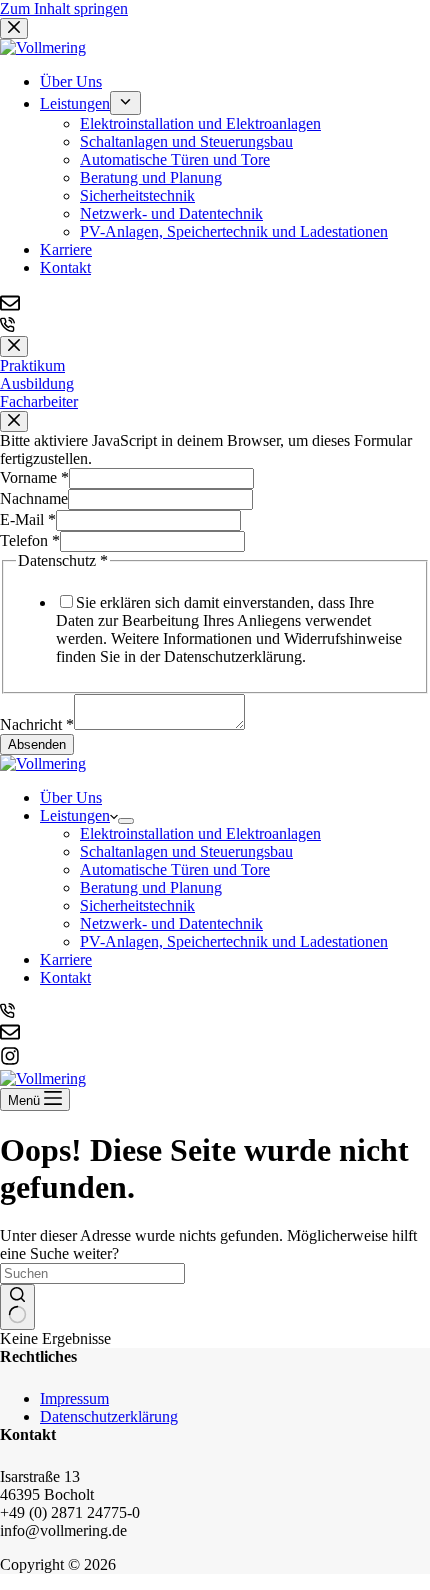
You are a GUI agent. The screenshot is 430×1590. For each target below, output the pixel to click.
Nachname (34, 498)
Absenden (37, 744)
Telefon (30, 540)
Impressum (74, 1398)
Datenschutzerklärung (109, 1416)
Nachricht (37, 724)
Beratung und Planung (151, 887)
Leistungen (75, 815)
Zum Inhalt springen (64, 8)
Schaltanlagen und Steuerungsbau (186, 851)
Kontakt (65, 977)
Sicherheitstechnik (137, 905)
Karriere (66, 959)
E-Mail (28, 519)
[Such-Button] (17, 1307)
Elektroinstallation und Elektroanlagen (200, 833)
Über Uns (71, 797)
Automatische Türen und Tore (175, 869)
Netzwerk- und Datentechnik (171, 923)
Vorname (34, 477)
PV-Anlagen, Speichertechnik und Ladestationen (234, 941)
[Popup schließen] (14, 346)
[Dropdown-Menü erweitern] (126, 821)
